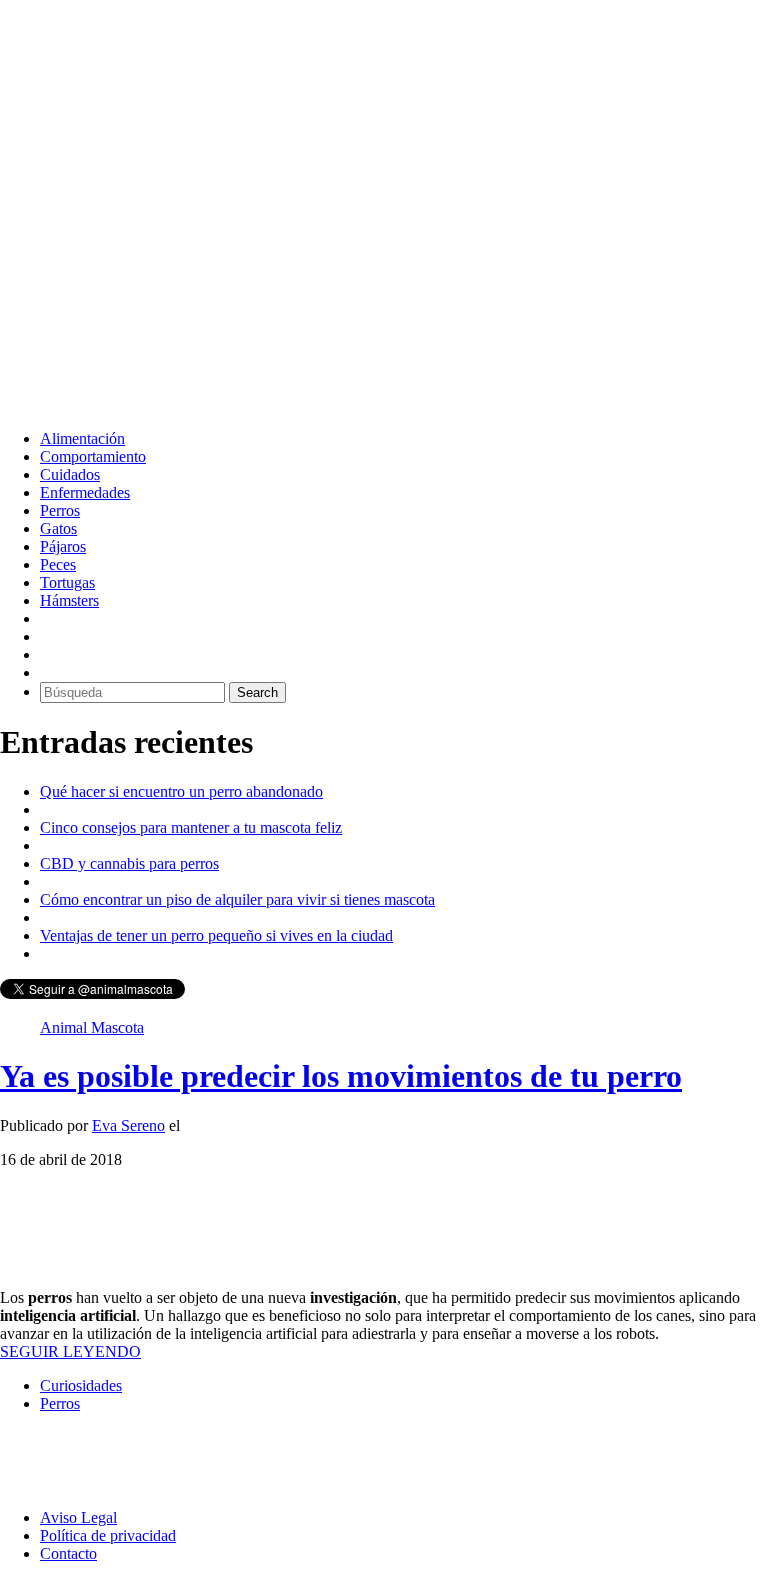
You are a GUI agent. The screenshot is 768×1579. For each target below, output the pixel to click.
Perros (60, 510)
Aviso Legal (78, 1517)
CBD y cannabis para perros (129, 863)
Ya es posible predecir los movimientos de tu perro (341, 1076)
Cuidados (70, 474)
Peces (58, 564)
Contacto (68, 1553)
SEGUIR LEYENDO (70, 1351)
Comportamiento (93, 456)
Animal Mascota (92, 1027)
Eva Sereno (128, 1125)
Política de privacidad (108, 1535)
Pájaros (63, 546)
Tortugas (67, 582)
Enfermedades (85, 492)
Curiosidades (81, 1385)
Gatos (58, 528)
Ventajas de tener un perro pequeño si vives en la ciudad (216, 935)
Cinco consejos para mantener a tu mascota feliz (191, 827)
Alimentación (82, 438)
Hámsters (69, 600)
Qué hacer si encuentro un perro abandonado (181, 791)
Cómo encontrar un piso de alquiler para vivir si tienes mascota (237, 899)
